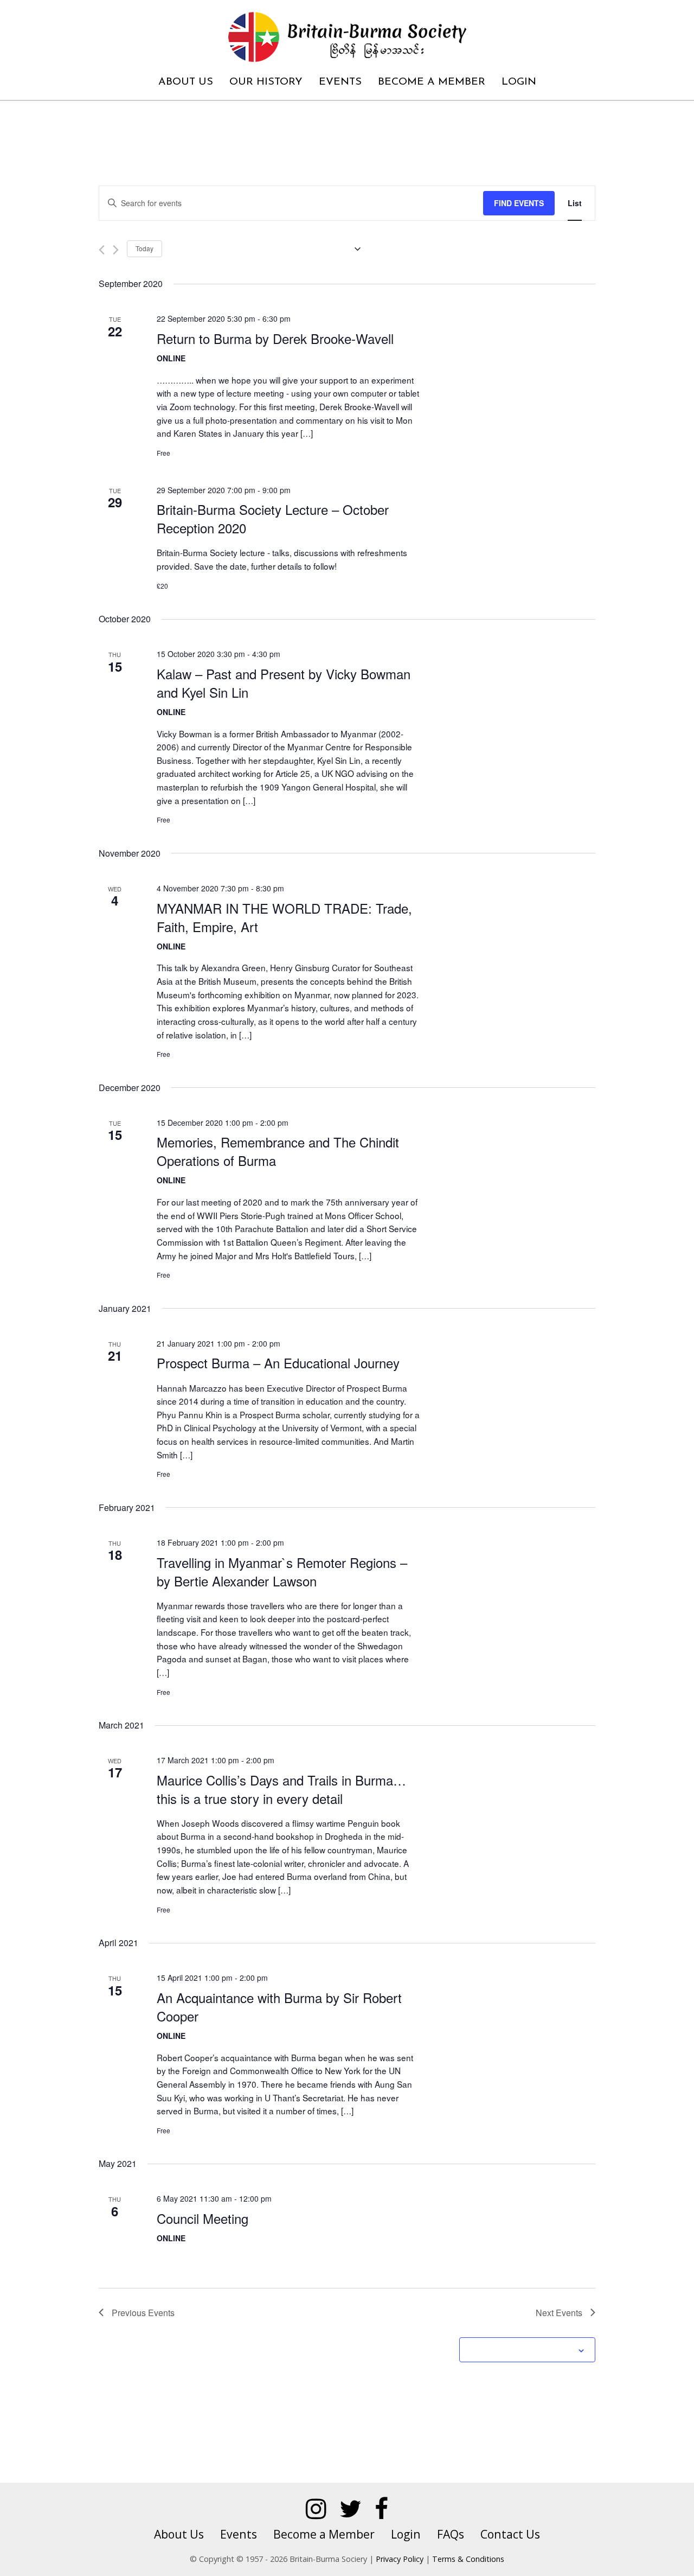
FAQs (451, 2534)
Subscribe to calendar (521, 2350)
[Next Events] (116, 250)
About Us (186, 82)
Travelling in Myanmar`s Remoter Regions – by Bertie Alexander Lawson (282, 1571)
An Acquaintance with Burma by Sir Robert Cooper (279, 2007)
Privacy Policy (400, 2559)
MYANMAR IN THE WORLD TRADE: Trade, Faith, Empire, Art (284, 917)
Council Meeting (203, 2218)
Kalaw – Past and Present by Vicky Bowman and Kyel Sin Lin (284, 683)
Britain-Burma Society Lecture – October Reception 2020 (273, 518)
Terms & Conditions (468, 2559)
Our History (266, 82)
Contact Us (510, 2534)
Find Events (519, 203)
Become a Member (432, 82)
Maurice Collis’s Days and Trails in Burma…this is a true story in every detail (281, 1789)
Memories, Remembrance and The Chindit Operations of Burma (278, 1151)
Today (144, 248)
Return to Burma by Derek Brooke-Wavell (275, 338)
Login (519, 82)
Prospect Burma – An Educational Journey (278, 1363)
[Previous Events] (102, 250)
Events (340, 82)
